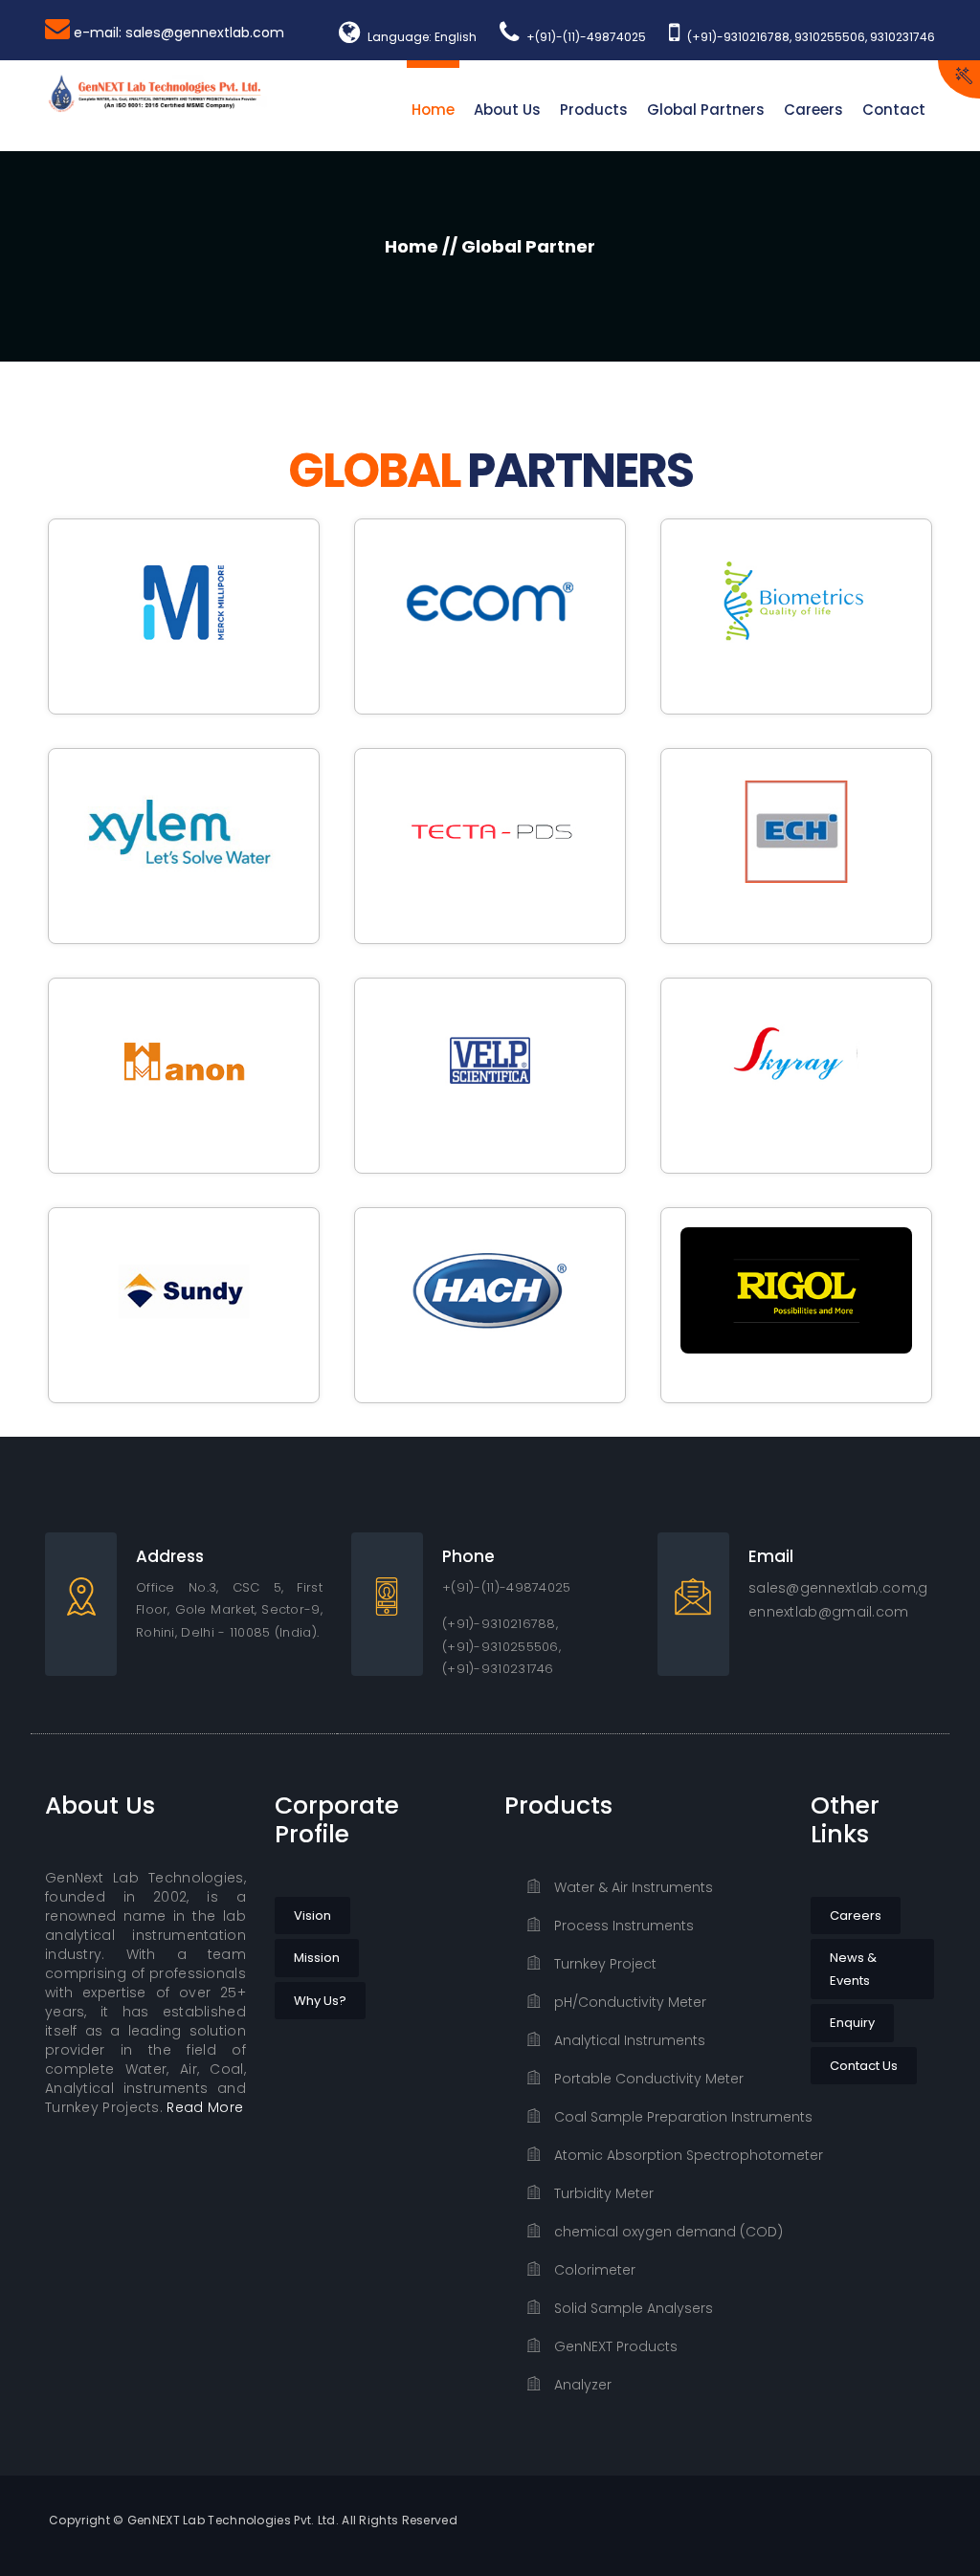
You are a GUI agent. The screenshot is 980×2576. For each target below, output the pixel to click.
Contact (894, 110)
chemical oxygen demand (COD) (666, 2232)
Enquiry (852, 2023)
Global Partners (706, 110)
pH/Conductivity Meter (628, 2002)
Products (594, 110)
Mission (317, 1958)
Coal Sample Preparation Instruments (666, 2117)
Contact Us (864, 2066)
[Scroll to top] (941, 2537)
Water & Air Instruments (632, 1887)
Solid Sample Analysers (632, 2308)
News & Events (853, 1969)
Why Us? (320, 2001)
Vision (312, 1915)
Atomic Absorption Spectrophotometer (666, 2155)
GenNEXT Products (614, 2346)
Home (433, 110)
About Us (507, 110)
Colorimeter (593, 2270)
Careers (813, 110)
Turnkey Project (603, 1964)
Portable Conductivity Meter (647, 2079)
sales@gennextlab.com (832, 1588)
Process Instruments (622, 1926)
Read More (205, 2107)
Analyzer (581, 2385)
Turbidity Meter (602, 2193)
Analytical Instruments (628, 2040)
